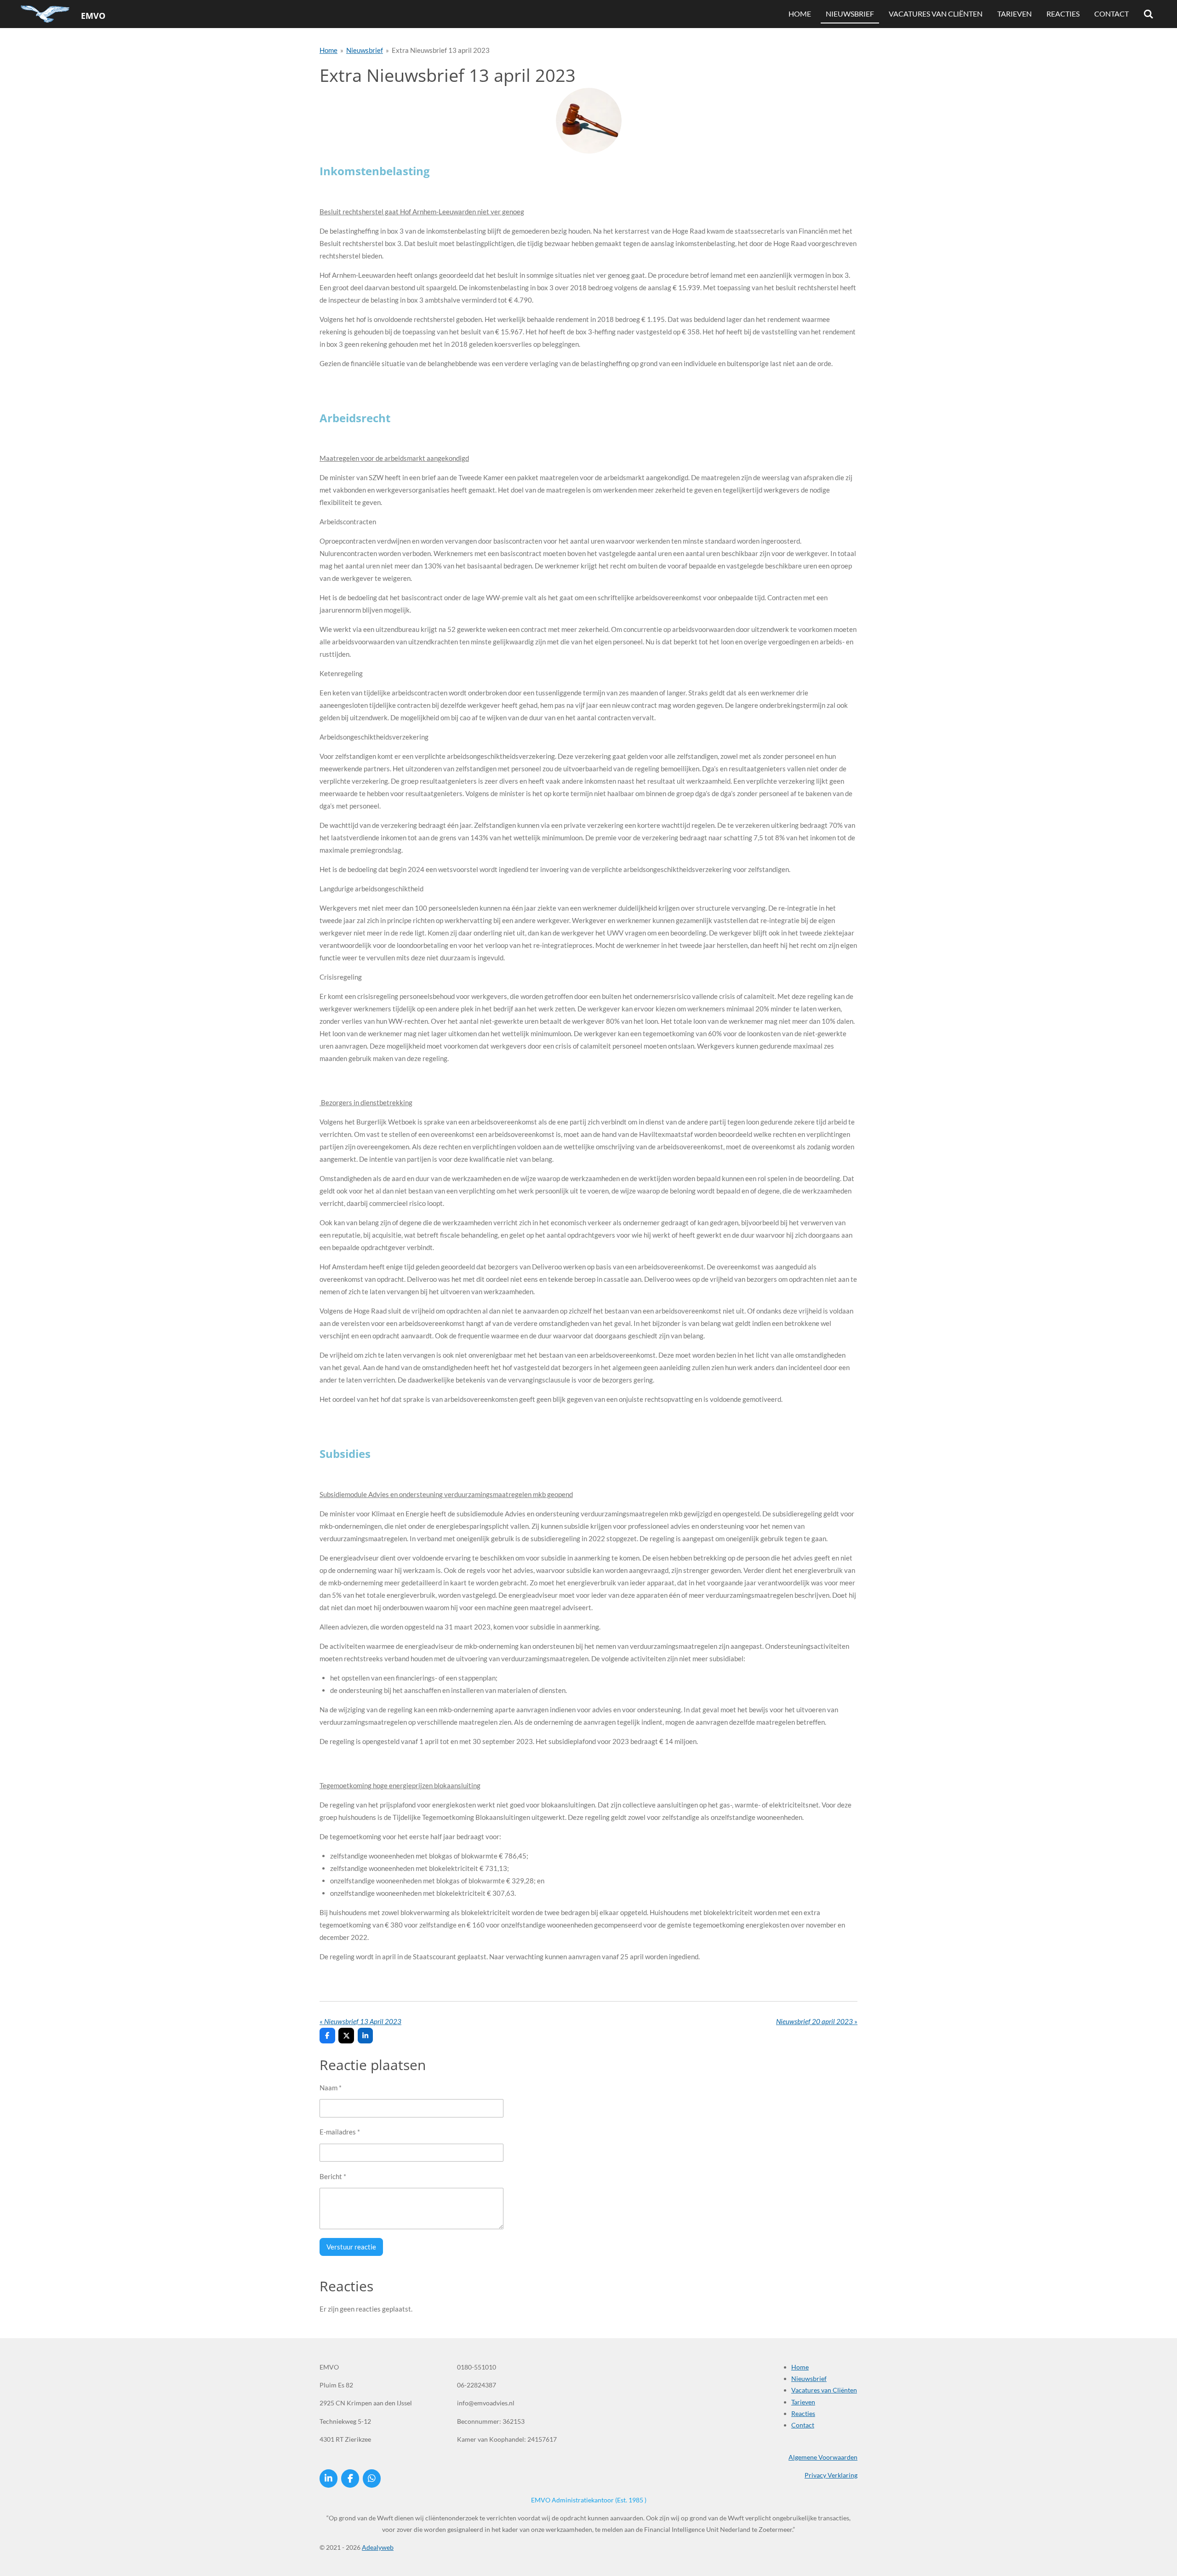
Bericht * (333, 2176)
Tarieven (803, 2402)
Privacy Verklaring (831, 2475)
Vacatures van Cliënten (824, 2390)
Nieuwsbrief (365, 50)
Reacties (803, 2413)
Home (329, 50)
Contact (803, 2425)
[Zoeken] (1148, 14)
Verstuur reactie (351, 2247)
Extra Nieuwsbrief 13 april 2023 (441, 50)
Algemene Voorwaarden (823, 2457)
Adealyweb (378, 2547)
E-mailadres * (340, 2132)
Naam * (331, 2088)
